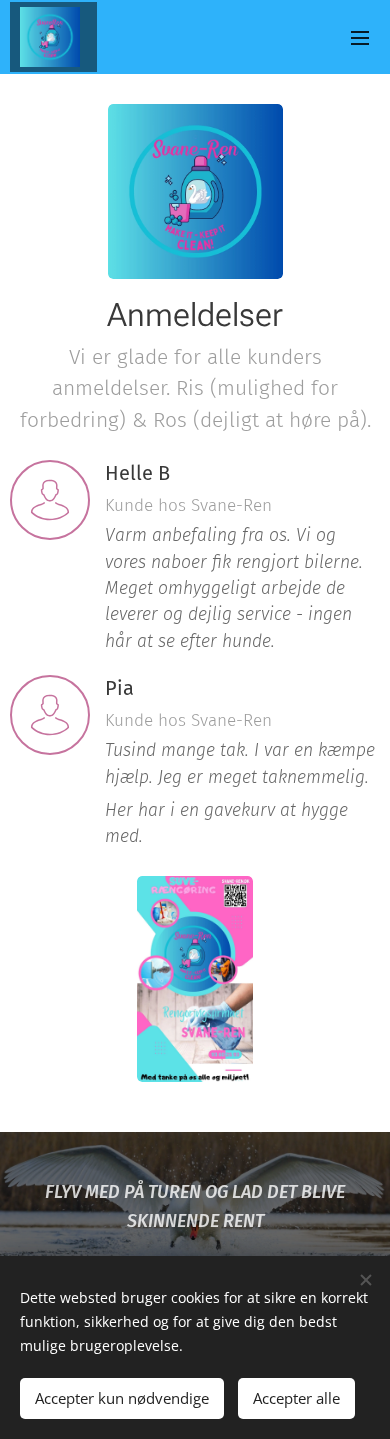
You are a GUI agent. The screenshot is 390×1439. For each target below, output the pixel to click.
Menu (360, 37)
